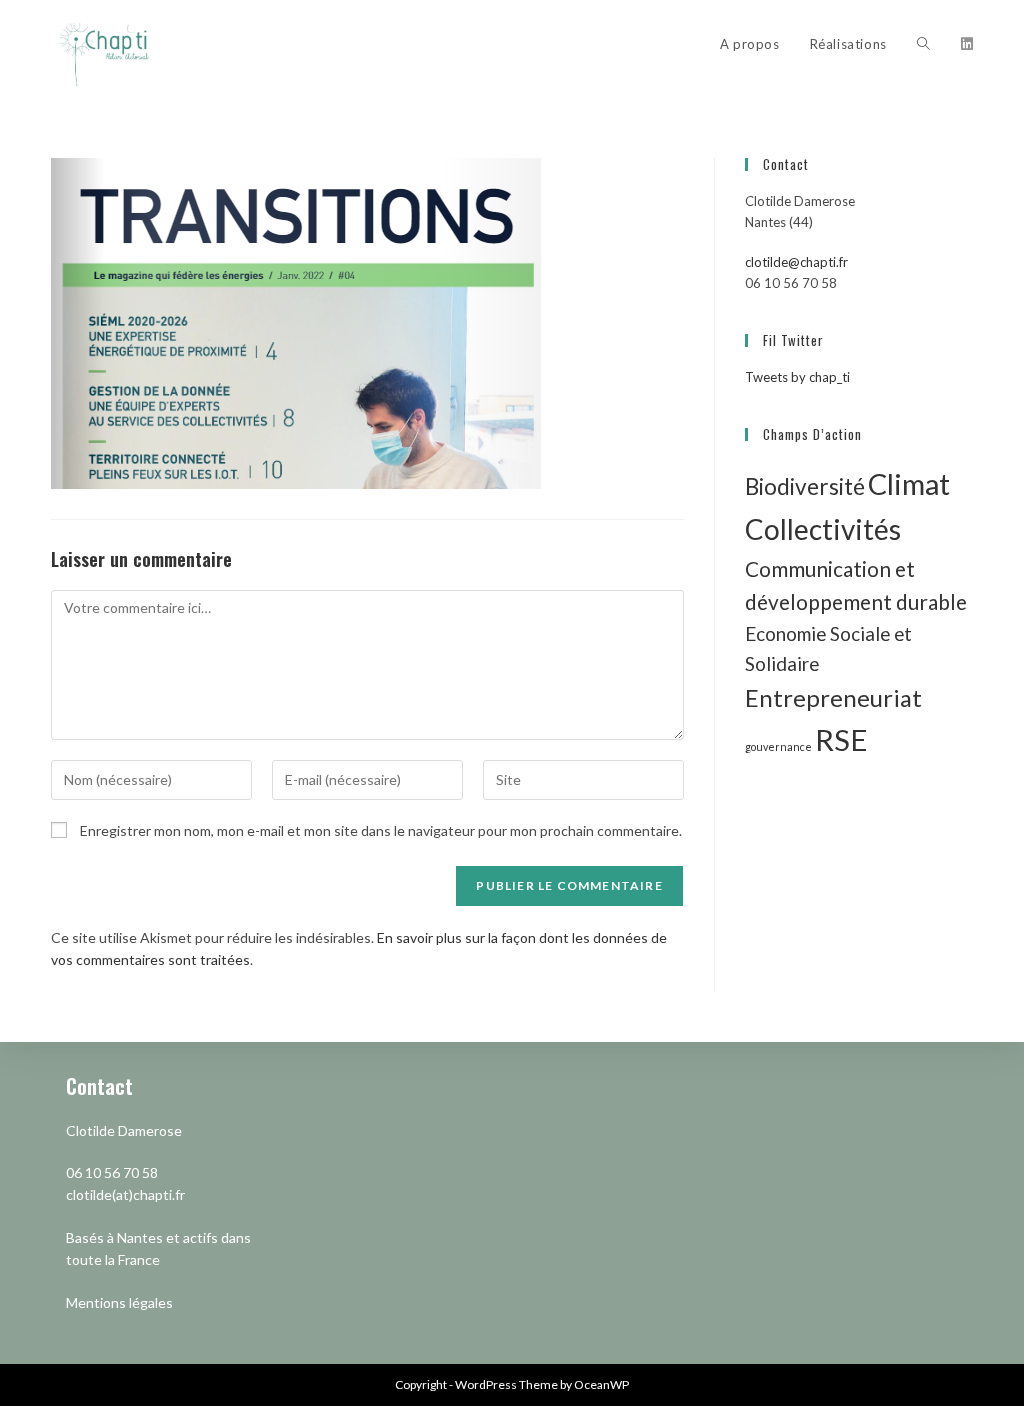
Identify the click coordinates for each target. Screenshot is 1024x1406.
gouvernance (778, 746)
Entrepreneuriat (833, 697)
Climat (909, 483)
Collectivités (823, 529)
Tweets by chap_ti (797, 377)
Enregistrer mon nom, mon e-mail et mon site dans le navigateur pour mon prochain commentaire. (381, 830)
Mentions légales (119, 1302)
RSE (841, 739)
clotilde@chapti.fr (796, 262)
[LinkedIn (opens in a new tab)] (967, 44)
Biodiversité (805, 486)
